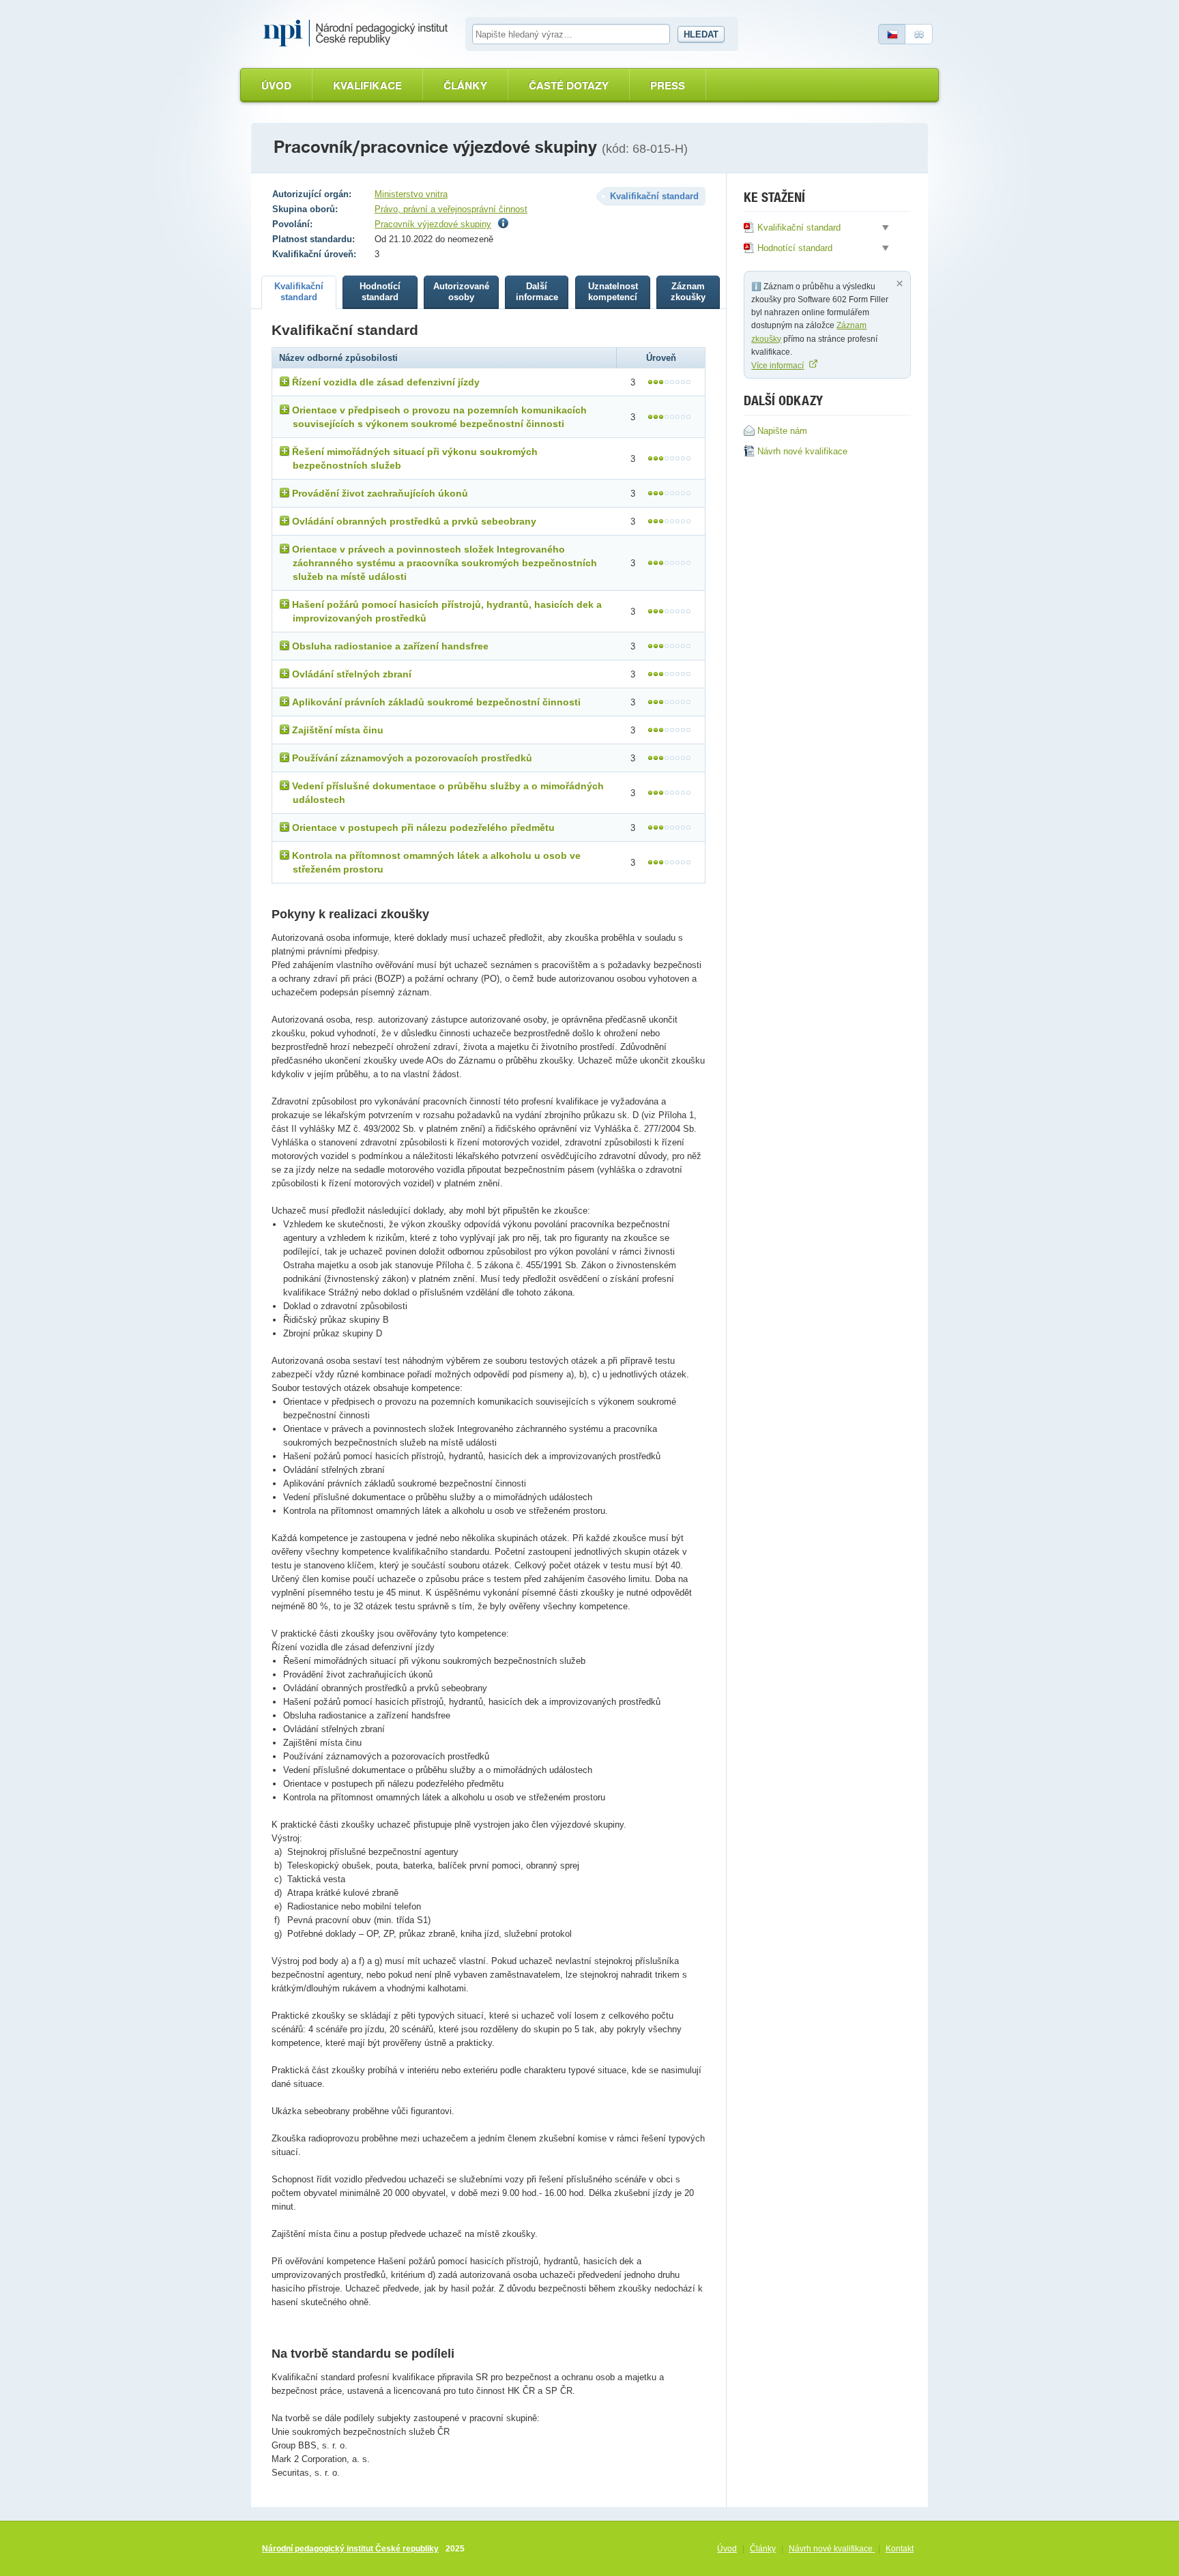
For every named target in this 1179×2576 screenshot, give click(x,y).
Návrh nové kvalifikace (832, 2549)
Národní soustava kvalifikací (359, 33)
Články (465, 86)
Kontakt (900, 2549)
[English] (919, 34)
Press (668, 86)
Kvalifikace (367, 86)
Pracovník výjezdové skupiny (433, 224)
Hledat (701, 34)
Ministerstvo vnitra (411, 194)
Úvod (276, 86)
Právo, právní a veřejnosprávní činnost (451, 209)
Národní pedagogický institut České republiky (350, 2549)
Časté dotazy (569, 86)
